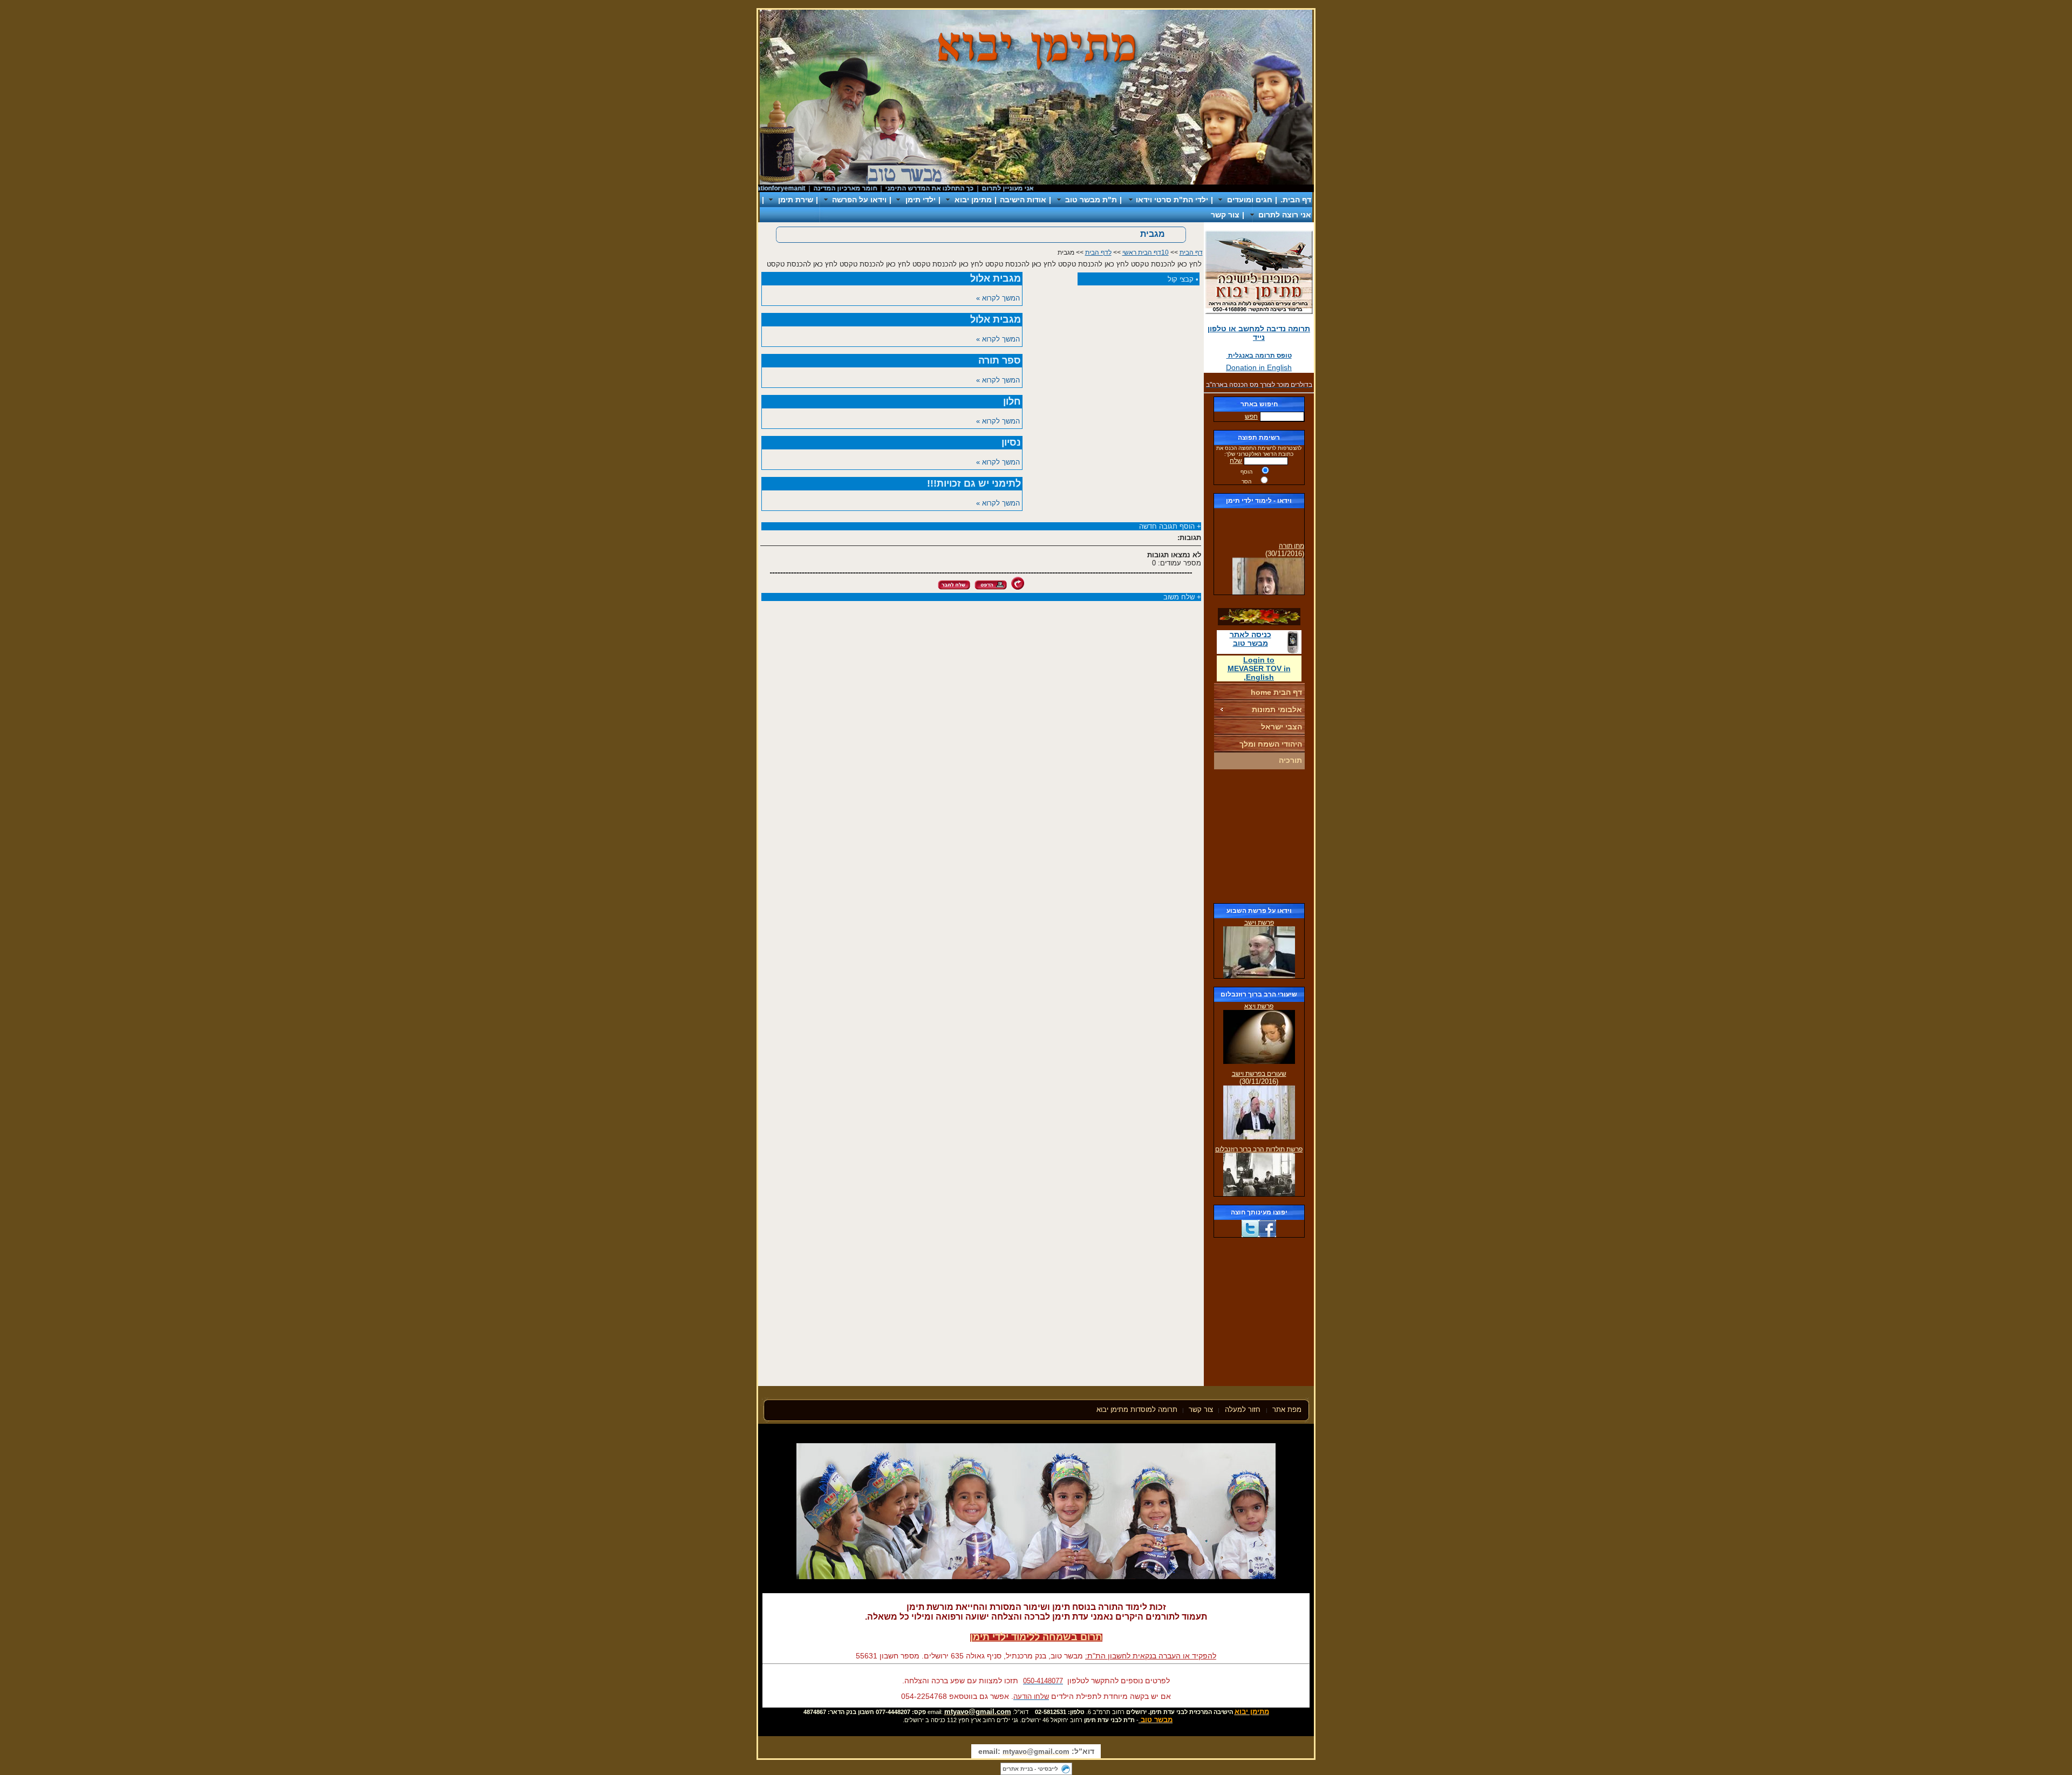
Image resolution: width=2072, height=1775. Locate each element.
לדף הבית (1098, 252)
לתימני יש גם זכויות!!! (974, 483)
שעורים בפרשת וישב (1259, 1074)
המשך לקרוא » (998, 298)
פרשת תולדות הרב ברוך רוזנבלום (1259, 1149)
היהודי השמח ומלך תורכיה (1271, 752)
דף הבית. (1296, 200)
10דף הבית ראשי (1146, 252)
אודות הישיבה (1023, 200)
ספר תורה (1000, 360)
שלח (1236, 461)
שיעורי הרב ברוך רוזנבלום (1259, 994)
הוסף (1246, 472)
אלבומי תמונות (1277, 709)
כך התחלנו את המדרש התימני (977, 188)
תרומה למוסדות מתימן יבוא (1137, 1409)
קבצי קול (1181, 279)
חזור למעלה (1244, 1409)
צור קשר (1225, 215)
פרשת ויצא (1259, 1006)
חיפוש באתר (1259, 404)
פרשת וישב (1259, 923)
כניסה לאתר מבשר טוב (1250, 639)
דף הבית (1191, 252)
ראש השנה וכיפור (759, 188)
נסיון (1011, 442)
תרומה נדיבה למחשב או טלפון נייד (1259, 333)
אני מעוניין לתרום (1055, 188)
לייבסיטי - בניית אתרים (1030, 1769)
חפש (1251, 417)
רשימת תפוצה (1259, 438)
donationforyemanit (823, 188)
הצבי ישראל (1282, 727)
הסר (1246, 482)
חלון (1012, 401)
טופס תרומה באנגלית (1259, 356)
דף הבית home (1276, 692)
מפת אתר (1287, 1409)
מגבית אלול (996, 278)
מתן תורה (1291, 530)
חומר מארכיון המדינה (892, 188)
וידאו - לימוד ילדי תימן (1259, 501)
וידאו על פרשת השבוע (1259, 911)
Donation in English (1259, 367)
